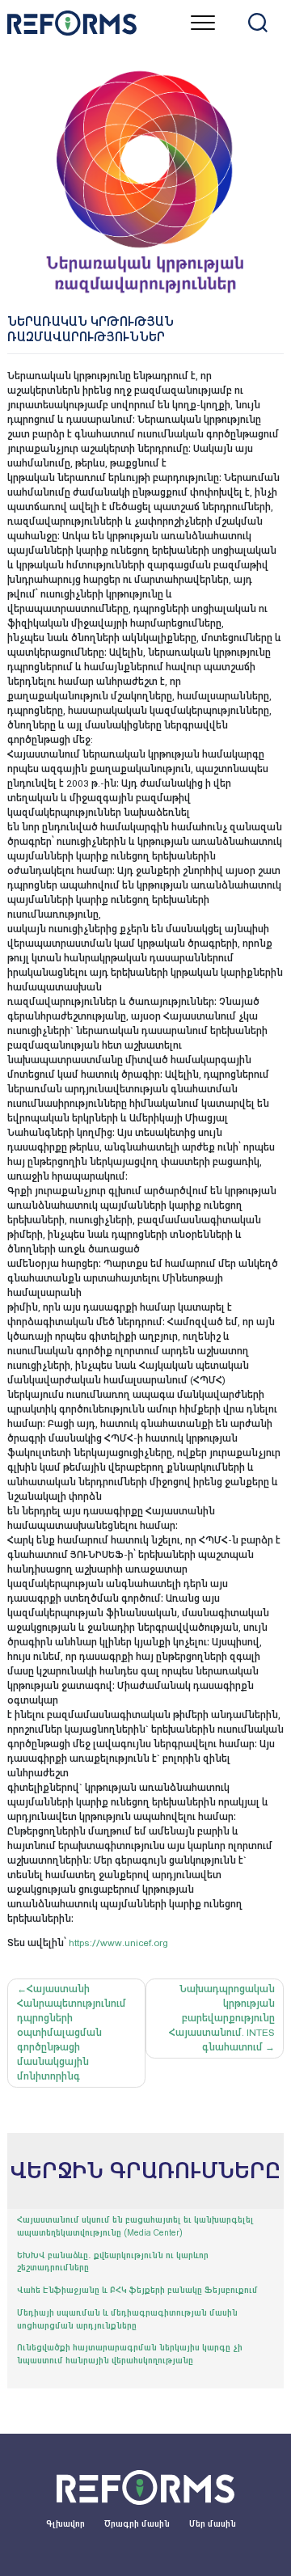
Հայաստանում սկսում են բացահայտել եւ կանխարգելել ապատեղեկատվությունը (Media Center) (135, 2226)
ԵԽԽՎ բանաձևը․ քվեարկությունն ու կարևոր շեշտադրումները (113, 2262)
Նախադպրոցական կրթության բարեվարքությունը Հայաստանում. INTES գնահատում (222, 2018)
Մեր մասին (213, 2524)
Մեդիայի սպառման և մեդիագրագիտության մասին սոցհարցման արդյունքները (127, 2319)
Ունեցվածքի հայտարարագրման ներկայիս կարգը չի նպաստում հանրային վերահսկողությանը (130, 2354)
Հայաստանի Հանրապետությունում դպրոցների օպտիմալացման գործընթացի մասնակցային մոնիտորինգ (72, 2033)
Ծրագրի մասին (137, 2524)
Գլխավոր (65, 2524)
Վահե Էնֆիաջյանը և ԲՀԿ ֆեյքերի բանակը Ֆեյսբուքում (137, 2290)
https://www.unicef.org (118, 1943)
